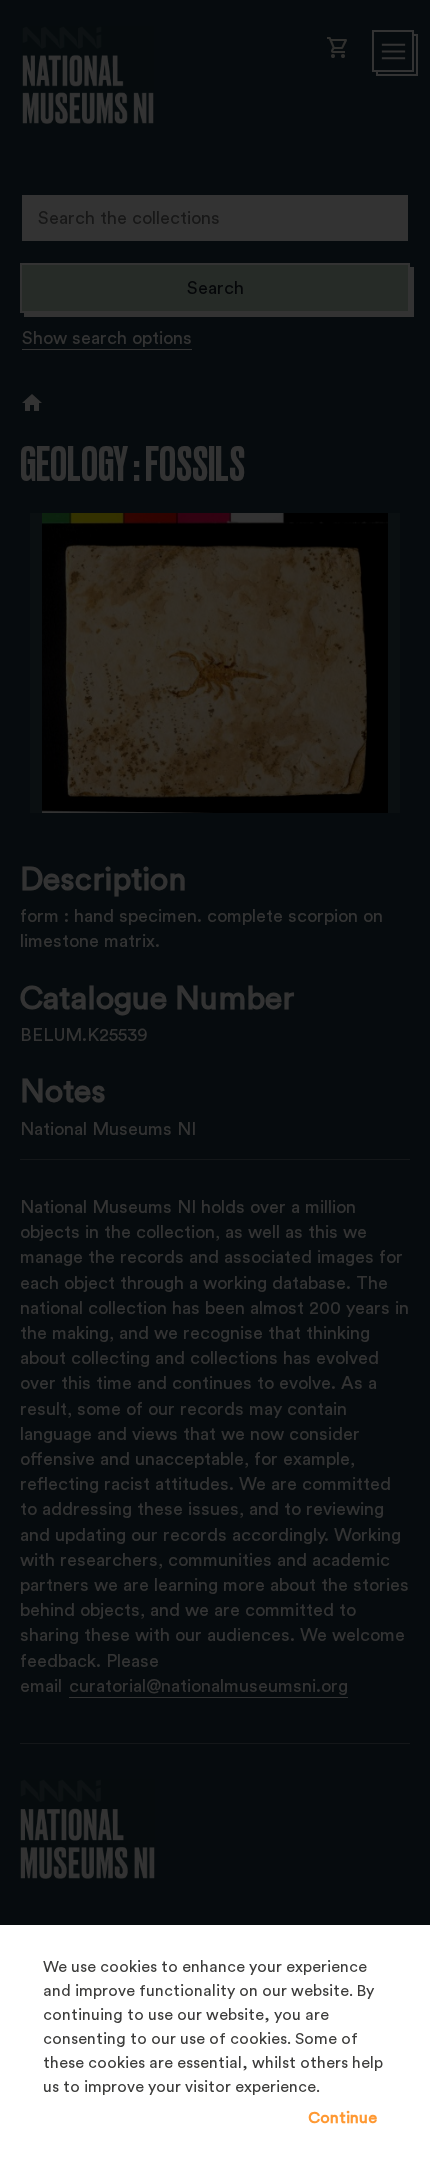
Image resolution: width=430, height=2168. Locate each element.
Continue (342, 2118)
